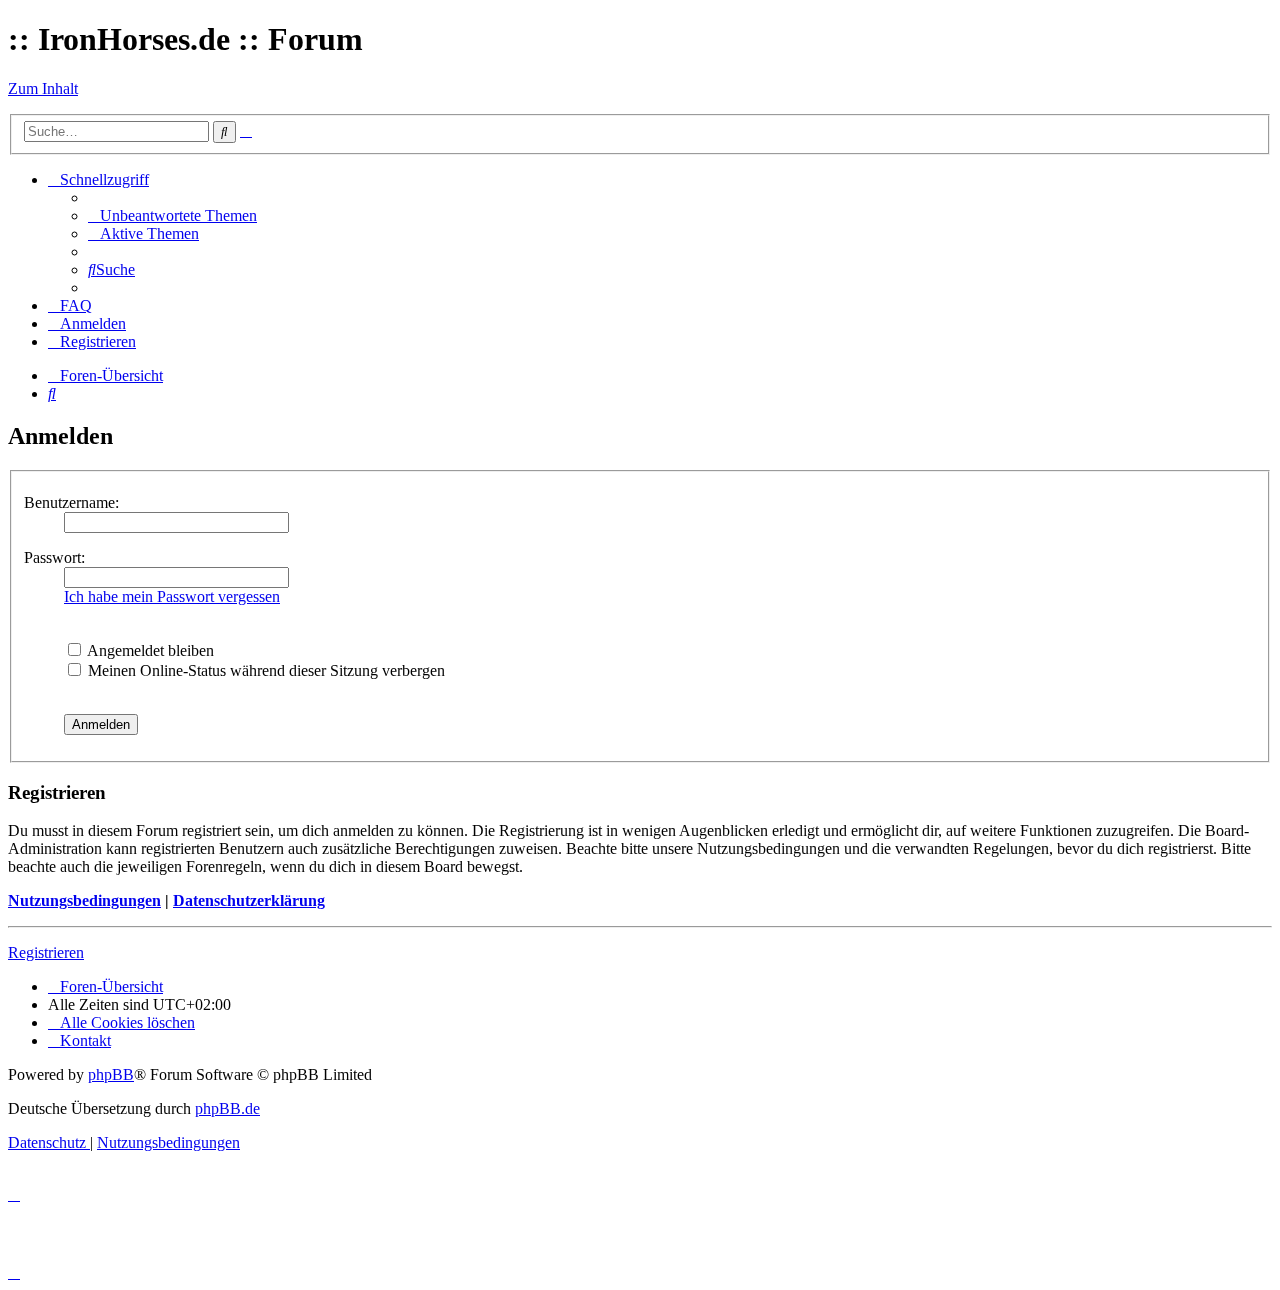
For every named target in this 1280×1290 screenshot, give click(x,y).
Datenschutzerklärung (249, 900)
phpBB (111, 1074)
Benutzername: (71, 502)
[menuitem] (172, 215)
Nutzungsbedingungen (84, 900)
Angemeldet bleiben (149, 650)
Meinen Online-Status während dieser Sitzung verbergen (264, 670)
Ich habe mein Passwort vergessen (172, 596)
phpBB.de (227, 1108)
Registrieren (46, 952)
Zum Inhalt (43, 88)
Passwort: (54, 557)
